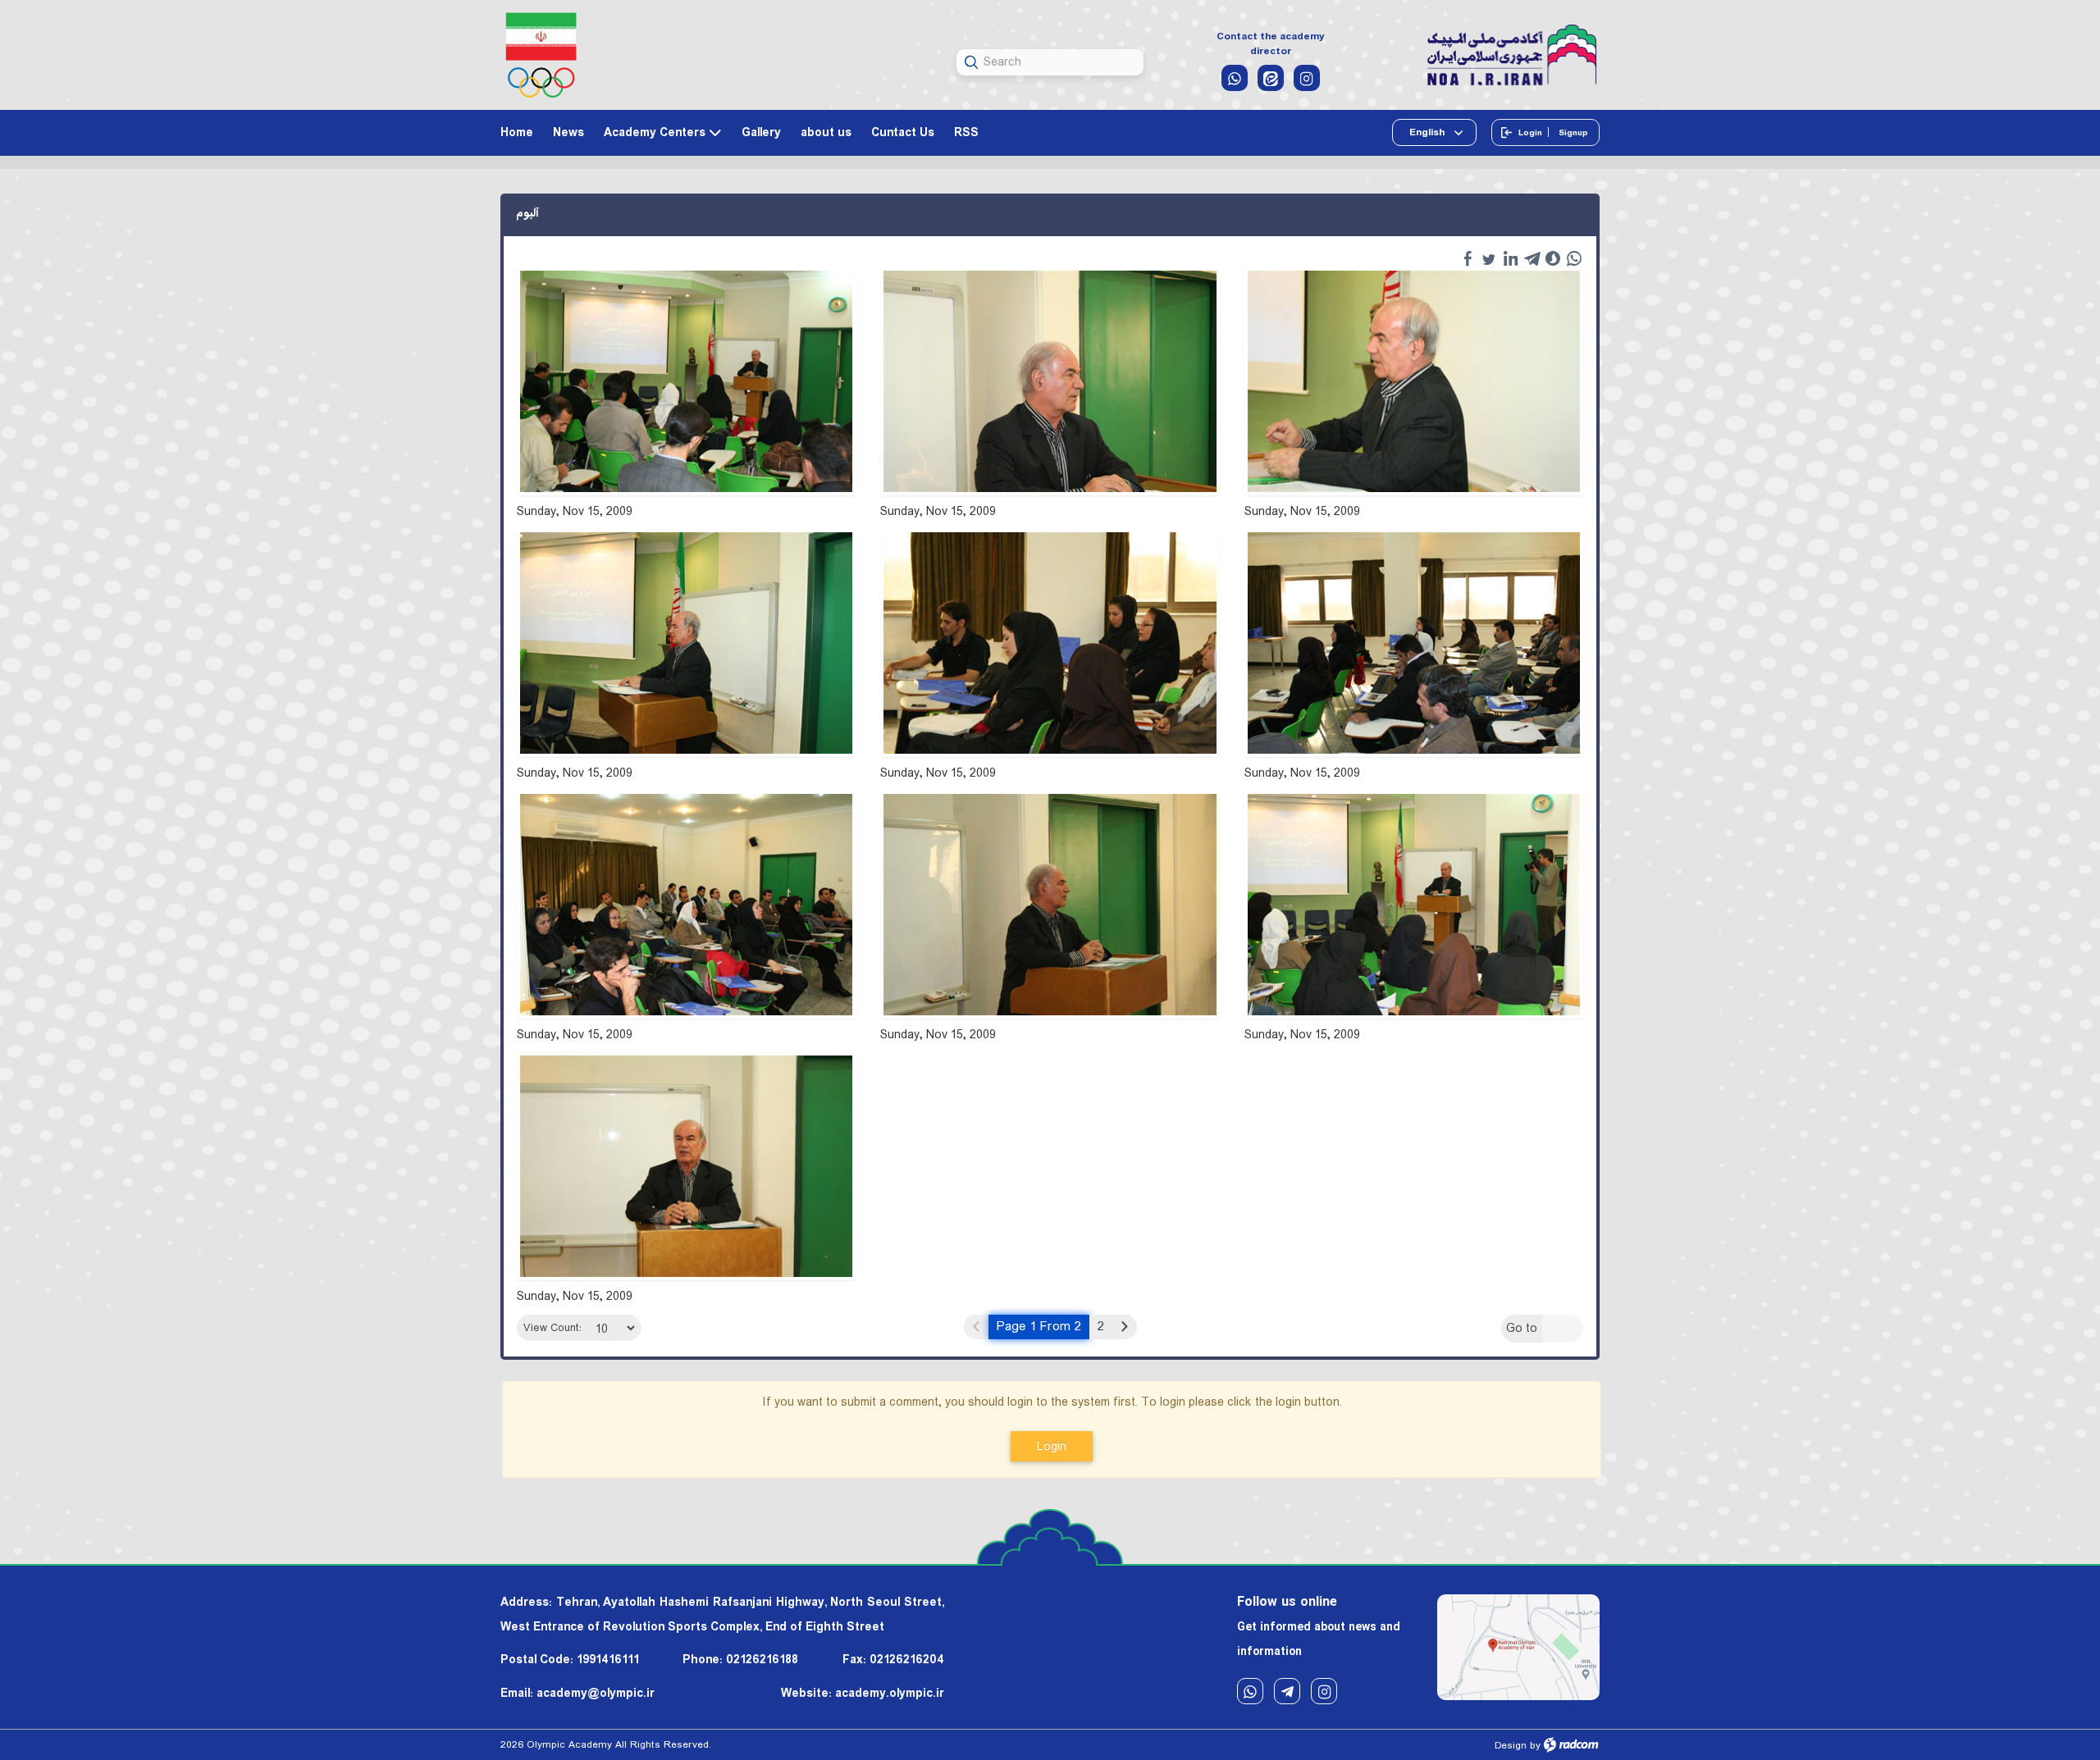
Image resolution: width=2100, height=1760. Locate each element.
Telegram (1287, 1691)
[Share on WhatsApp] (1574, 258)
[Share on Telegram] (1532, 258)
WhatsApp (1250, 1691)
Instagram (1324, 1691)
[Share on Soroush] (1553, 258)
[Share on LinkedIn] (1510, 258)
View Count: (552, 1328)
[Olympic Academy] (1512, 56)
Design (1511, 1746)
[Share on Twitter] (1489, 258)
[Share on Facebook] (1468, 258)
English (1428, 132)
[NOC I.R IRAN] (541, 55)
